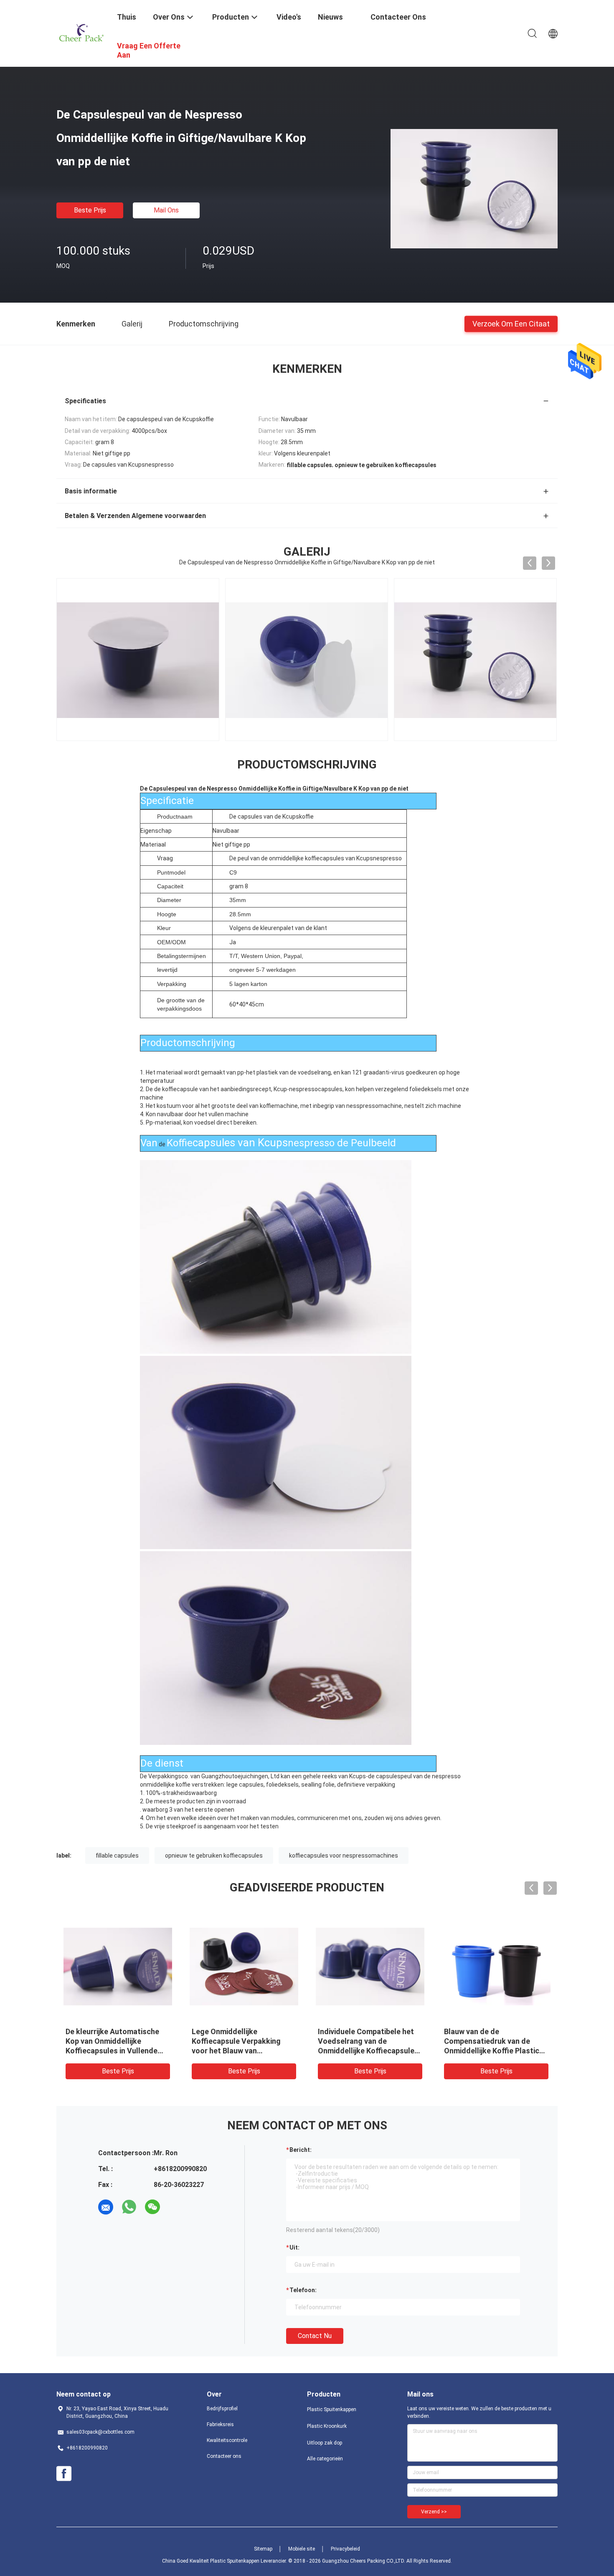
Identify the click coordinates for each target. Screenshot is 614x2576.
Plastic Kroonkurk (327, 2426)
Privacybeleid (345, 2549)
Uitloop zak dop (325, 2443)
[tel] (176, 2207)
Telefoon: (303, 2290)
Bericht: (301, 2150)
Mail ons (166, 210)
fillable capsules (117, 1856)
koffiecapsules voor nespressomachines (344, 1856)
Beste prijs (90, 210)
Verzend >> (434, 2512)
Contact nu (315, 2336)
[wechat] (152, 2207)
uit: (294, 2247)
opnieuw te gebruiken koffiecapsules (214, 1856)
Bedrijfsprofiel (222, 2409)
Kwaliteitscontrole (227, 2440)
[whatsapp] (129, 2207)
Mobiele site (302, 2549)
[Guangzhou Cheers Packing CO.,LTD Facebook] (64, 2474)
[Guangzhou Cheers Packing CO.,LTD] (81, 33)
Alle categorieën (325, 2459)
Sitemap (263, 2549)
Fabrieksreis (220, 2424)
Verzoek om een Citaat (511, 323)
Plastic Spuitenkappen (332, 2409)
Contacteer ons (224, 2456)
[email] (106, 2207)
